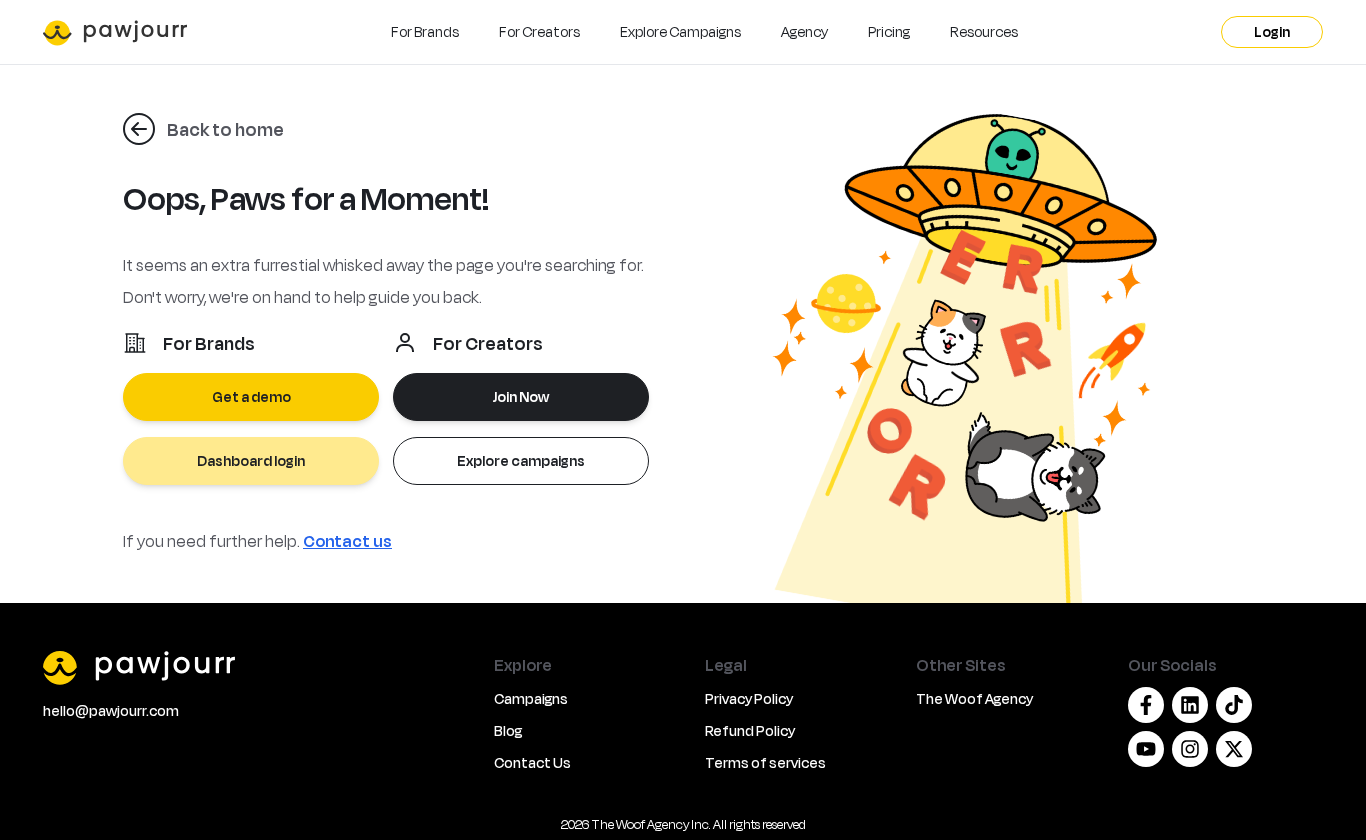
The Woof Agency (974, 698)
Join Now (521, 396)
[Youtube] (1146, 749)
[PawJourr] (256, 667)
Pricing (889, 31)
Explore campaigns (521, 460)
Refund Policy (750, 730)
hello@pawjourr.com (111, 710)
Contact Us (532, 762)
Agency (804, 31)
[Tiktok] (1234, 705)
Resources (984, 31)
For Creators (539, 31)
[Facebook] (1146, 705)
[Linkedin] (1190, 705)
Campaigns (531, 698)
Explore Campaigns (680, 31)
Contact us (347, 540)
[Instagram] (1190, 749)
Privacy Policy (749, 698)
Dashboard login (251, 460)
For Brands (425, 31)
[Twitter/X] (1234, 749)
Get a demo (251, 396)
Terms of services (765, 762)
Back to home (225, 129)
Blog (508, 730)
